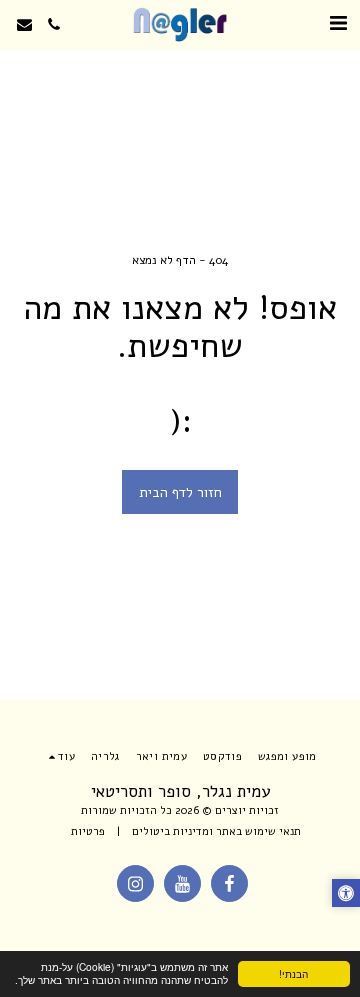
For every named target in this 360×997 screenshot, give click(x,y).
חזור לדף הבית (180, 492)
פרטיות (88, 831)
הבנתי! (293, 973)
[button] (338, 23)
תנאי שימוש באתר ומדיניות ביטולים (216, 831)
